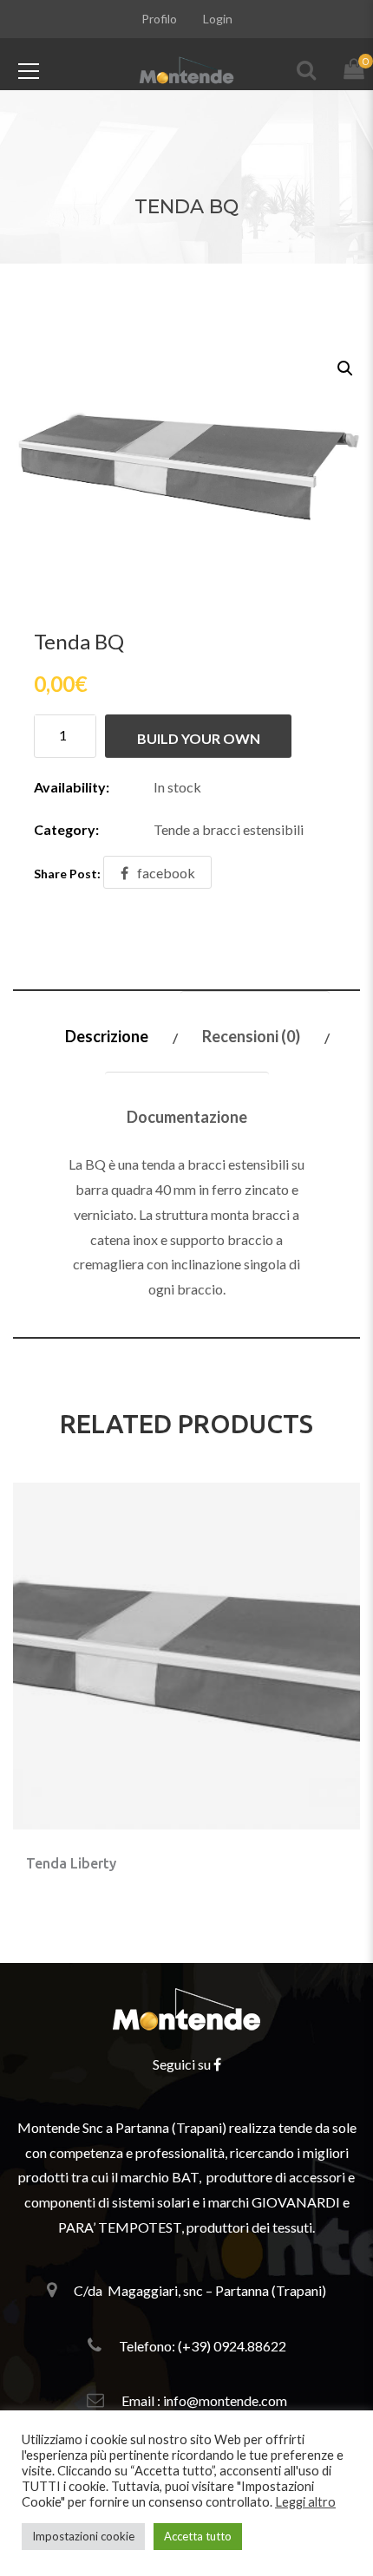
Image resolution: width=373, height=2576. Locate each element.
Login (218, 19)
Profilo (159, 19)
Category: (66, 829)
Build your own (199, 738)
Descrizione (107, 1036)
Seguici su (183, 2064)
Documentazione (187, 1117)
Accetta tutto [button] (198, 2536)
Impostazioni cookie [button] (83, 2536)
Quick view (207, 1851)
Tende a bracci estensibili (229, 829)
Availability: (72, 787)
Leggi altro (305, 2502)
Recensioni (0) (251, 1036)
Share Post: (67, 874)
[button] (344, 367)
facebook (166, 873)
